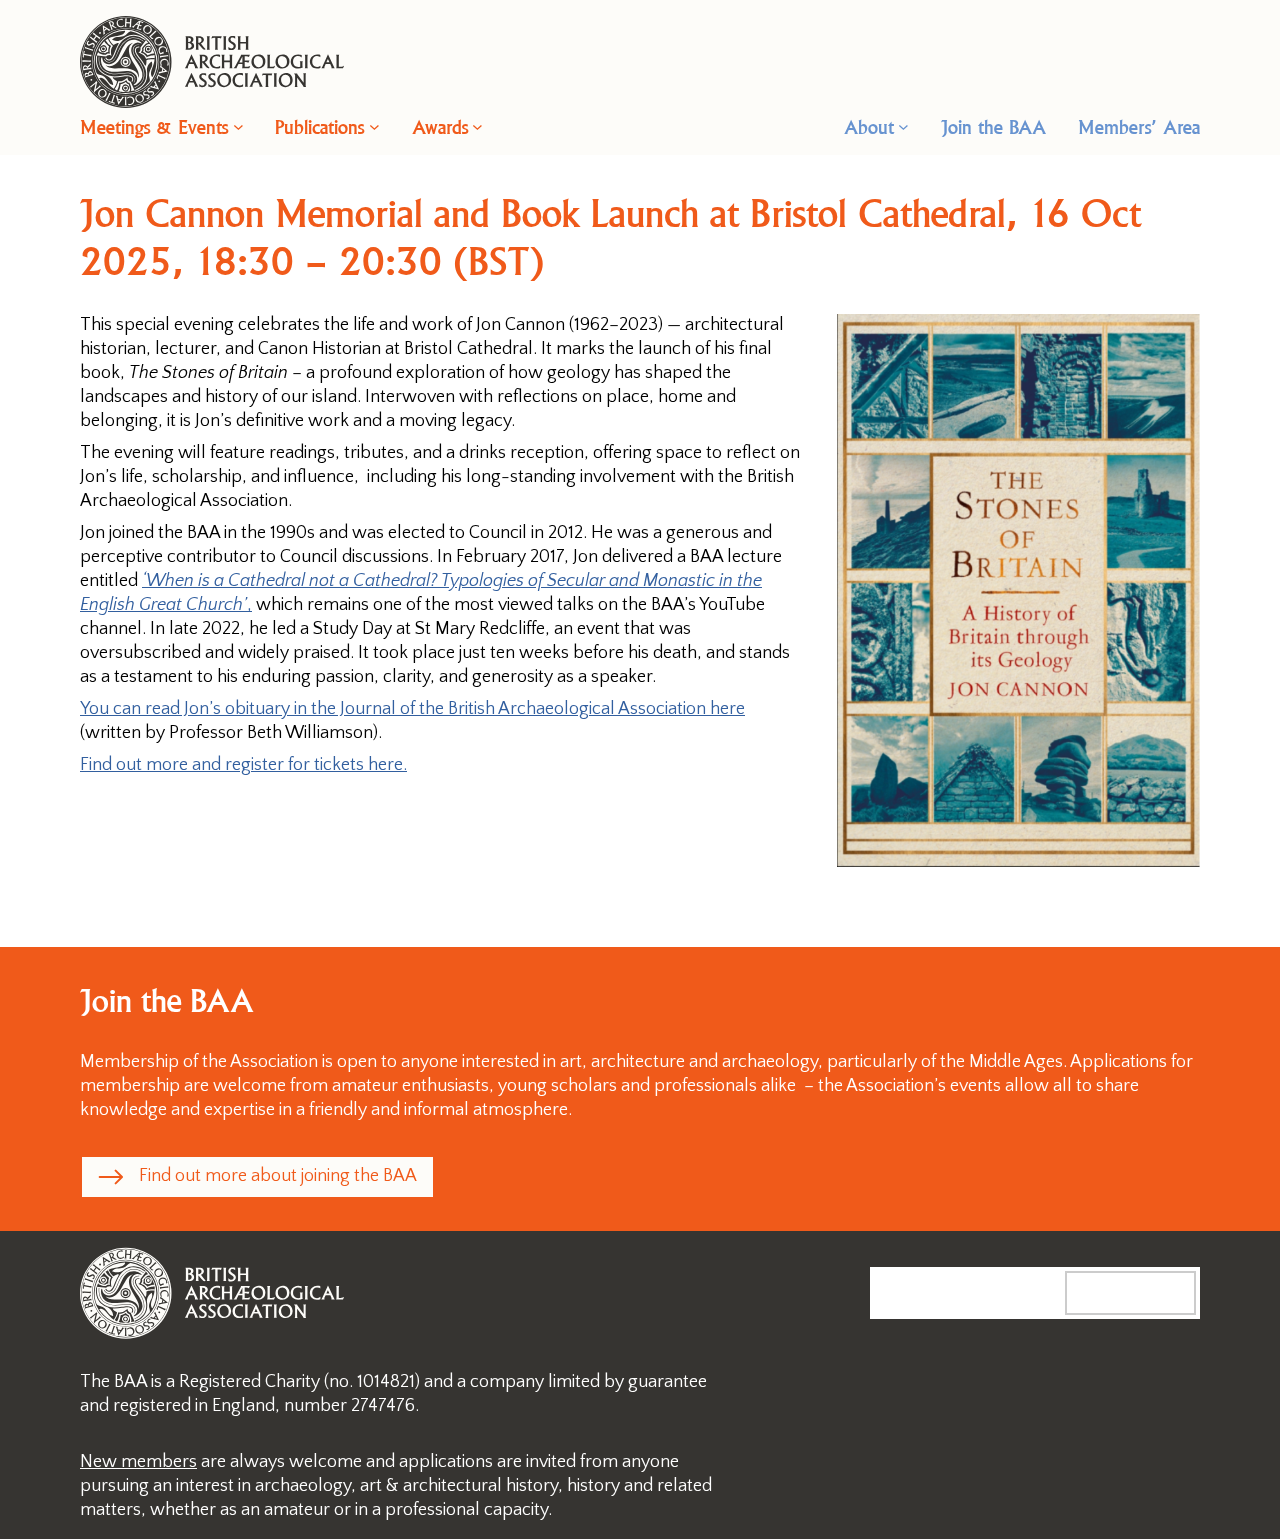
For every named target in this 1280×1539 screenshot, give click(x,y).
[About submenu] (903, 126)
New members (138, 1462)
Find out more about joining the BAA (278, 1176)
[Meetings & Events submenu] (238, 126)
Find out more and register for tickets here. (243, 765)
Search (1151, 1292)
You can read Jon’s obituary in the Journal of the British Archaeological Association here (412, 709)
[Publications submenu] (374, 126)
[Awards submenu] (477, 126)
